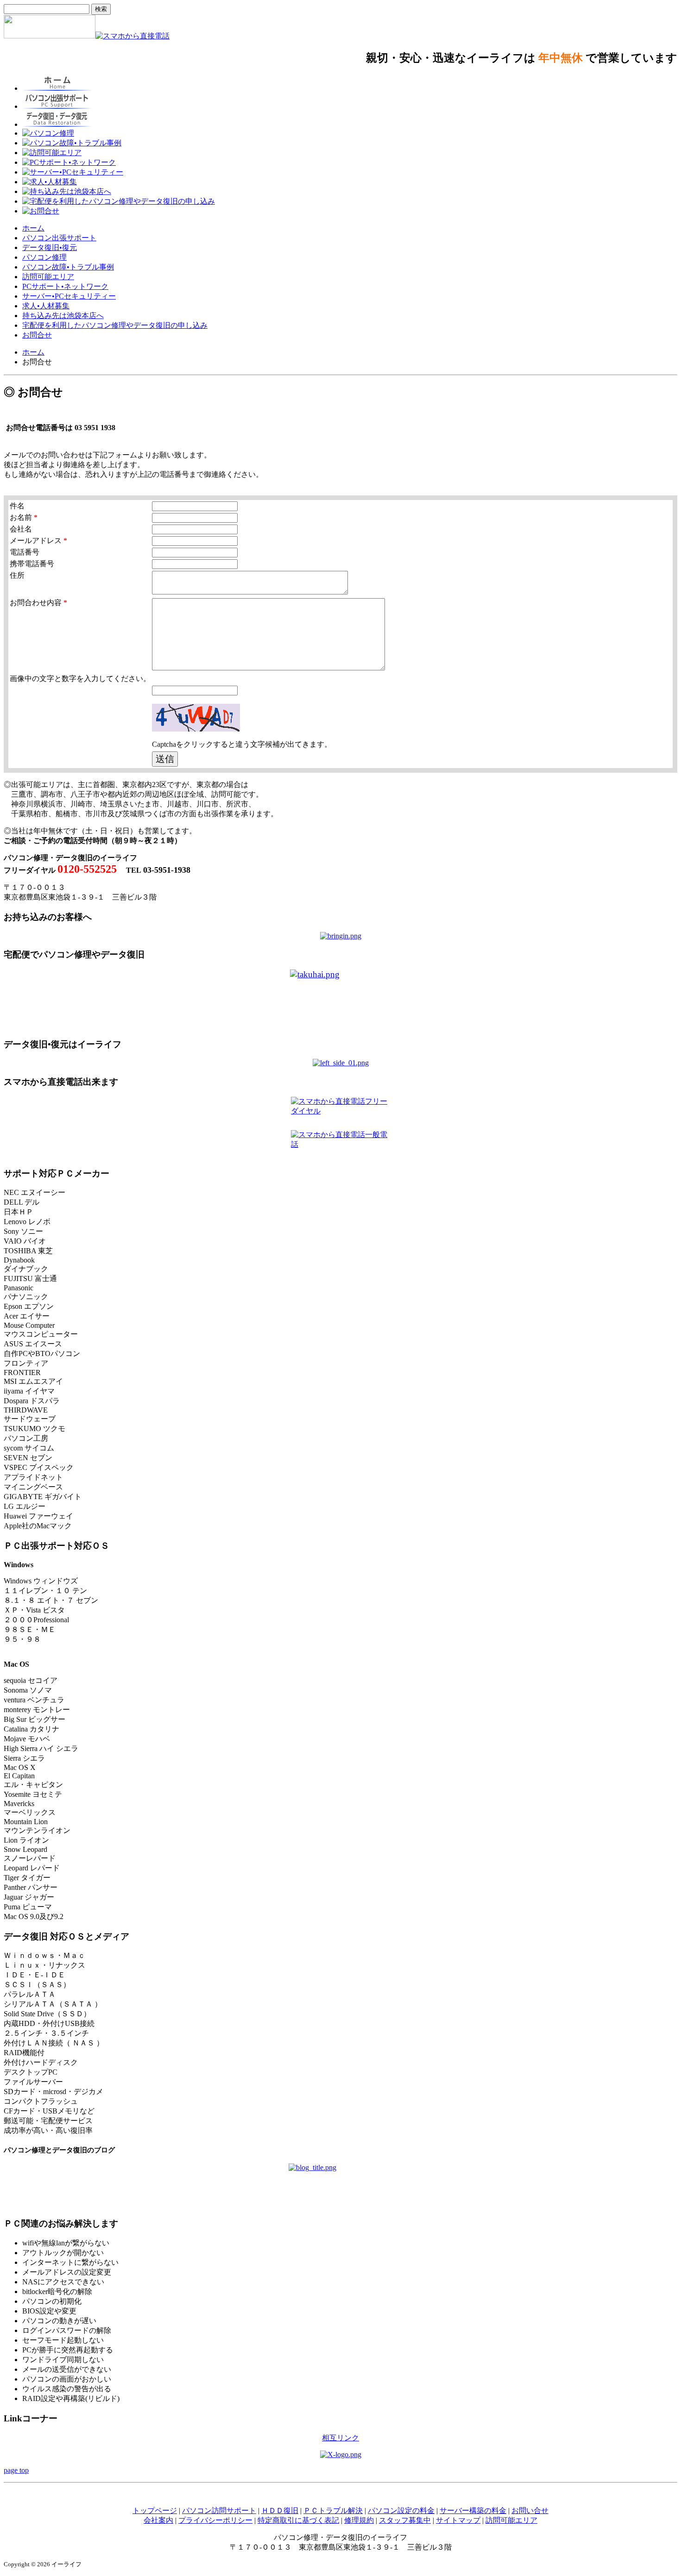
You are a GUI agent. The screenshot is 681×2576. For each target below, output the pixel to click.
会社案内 (158, 2520)
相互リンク (340, 2438)
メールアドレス (38, 541)
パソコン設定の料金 (401, 2510)
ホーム (33, 228)
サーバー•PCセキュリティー (69, 296)
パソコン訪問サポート (219, 2510)
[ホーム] (50, 36)
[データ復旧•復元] (341, 1063)
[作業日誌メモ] (340, 2186)
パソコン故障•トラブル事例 (68, 267)
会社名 (21, 529)
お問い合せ (530, 2510)
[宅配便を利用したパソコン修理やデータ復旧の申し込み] (340, 1000)
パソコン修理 (44, 257)
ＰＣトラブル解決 (333, 2510)
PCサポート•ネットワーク (65, 286)
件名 (17, 506)
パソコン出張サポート (59, 238)
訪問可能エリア (48, 277)
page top (16, 2470)
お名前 (24, 517)
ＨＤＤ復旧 (280, 2510)
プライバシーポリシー (215, 2520)
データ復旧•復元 (50, 247)
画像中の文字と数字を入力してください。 (80, 678)
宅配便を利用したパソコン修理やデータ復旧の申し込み (115, 325)
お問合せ (37, 335)
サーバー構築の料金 (473, 2510)
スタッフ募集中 (405, 2520)
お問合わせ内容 (38, 603)
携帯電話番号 (32, 564)
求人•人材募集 (46, 306)
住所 (17, 575)
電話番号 (25, 552)
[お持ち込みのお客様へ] (341, 936)
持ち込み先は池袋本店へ (63, 316)
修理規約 (359, 2520)
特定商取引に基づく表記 (298, 2520)
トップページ (155, 2510)
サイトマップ (458, 2520)
